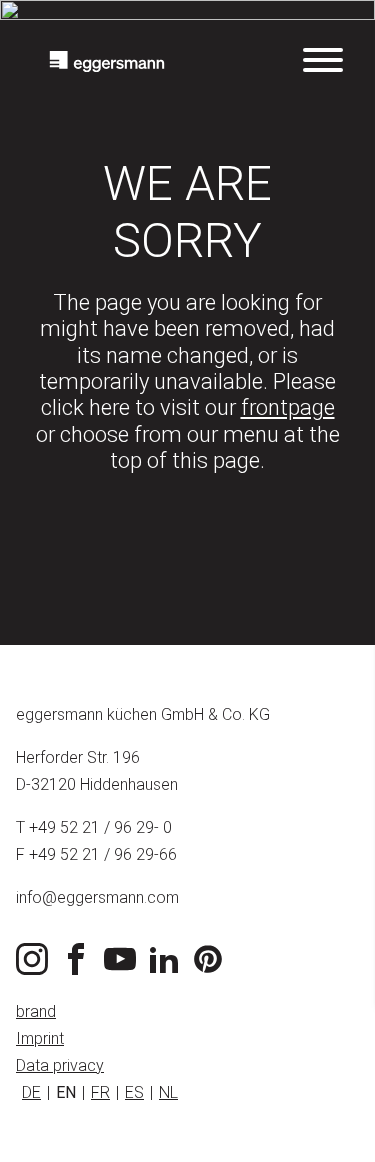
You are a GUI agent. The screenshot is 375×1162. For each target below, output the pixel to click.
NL (168, 1092)
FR (100, 1092)
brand (36, 1011)
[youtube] (124, 969)
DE (31, 1092)
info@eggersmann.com (97, 897)
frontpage (288, 407)
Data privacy (60, 1065)
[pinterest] (212, 969)
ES (134, 1092)
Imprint (40, 1038)
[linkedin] (168, 969)
